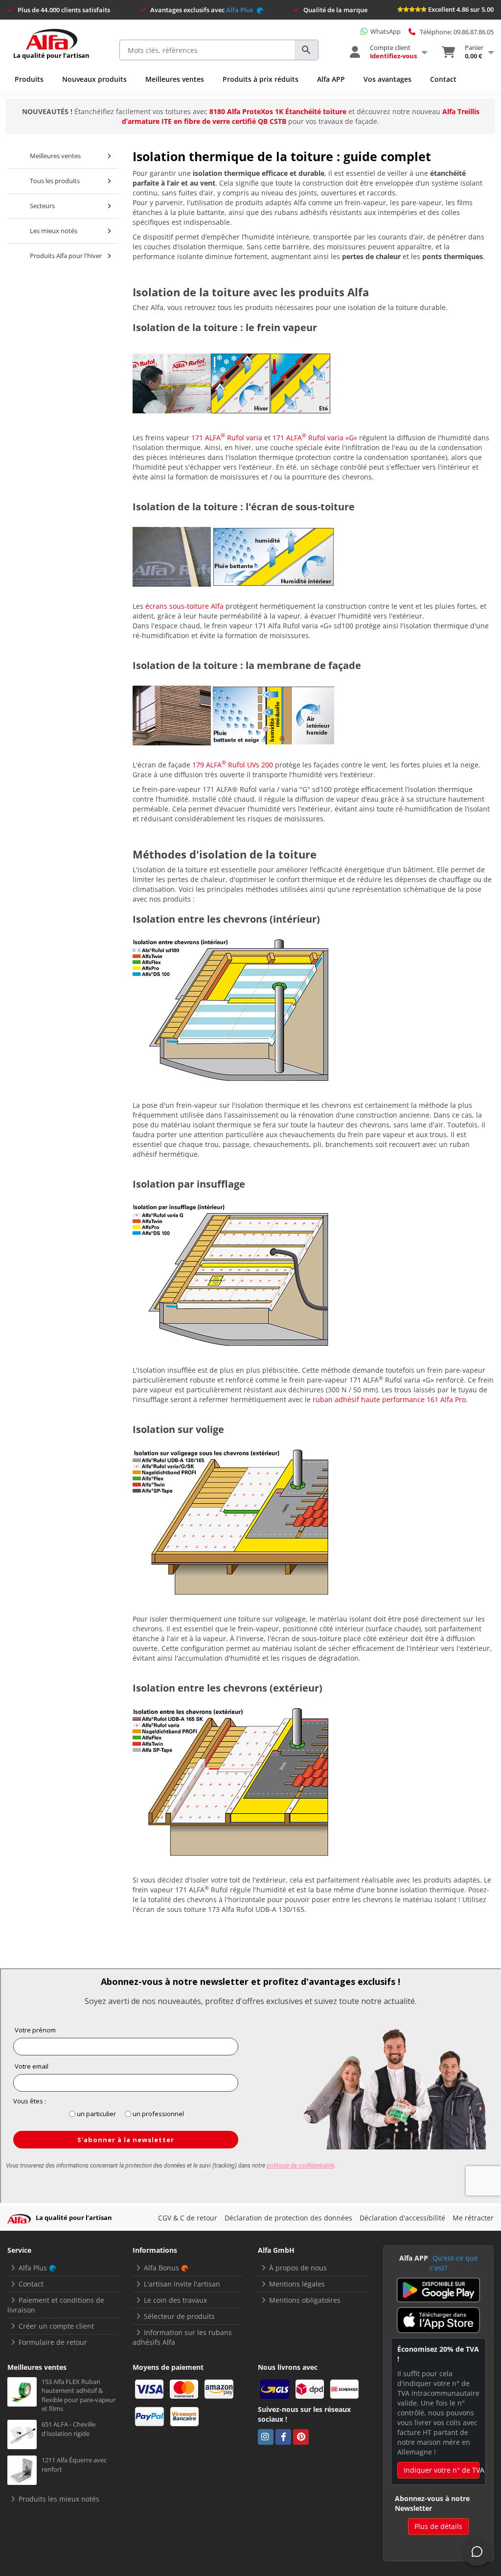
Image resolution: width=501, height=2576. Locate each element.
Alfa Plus (240, 10)
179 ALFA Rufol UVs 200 (233, 765)
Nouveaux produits (94, 79)
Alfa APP (331, 79)
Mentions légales (297, 2284)
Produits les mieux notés (59, 2499)
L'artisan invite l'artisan (182, 2284)
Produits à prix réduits (261, 79)
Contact (443, 79)
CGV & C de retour (188, 2218)
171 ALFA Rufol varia (227, 438)
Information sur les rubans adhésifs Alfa (182, 2337)
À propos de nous (298, 2268)
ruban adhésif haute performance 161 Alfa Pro (389, 1399)
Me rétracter (473, 2218)
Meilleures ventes (175, 79)
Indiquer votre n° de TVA (442, 2470)
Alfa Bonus (161, 2268)
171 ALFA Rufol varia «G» (315, 438)
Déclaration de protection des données (288, 2218)
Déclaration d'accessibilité (402, 2218)
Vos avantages (387, 79)
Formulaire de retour (53, 2342)
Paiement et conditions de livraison (56, 2305)
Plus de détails (438, 2526)
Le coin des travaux (175, 2300)
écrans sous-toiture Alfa (184, 606)
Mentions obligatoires (305, 2300)
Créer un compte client (56, 2326)
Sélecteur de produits (179, 2316)
